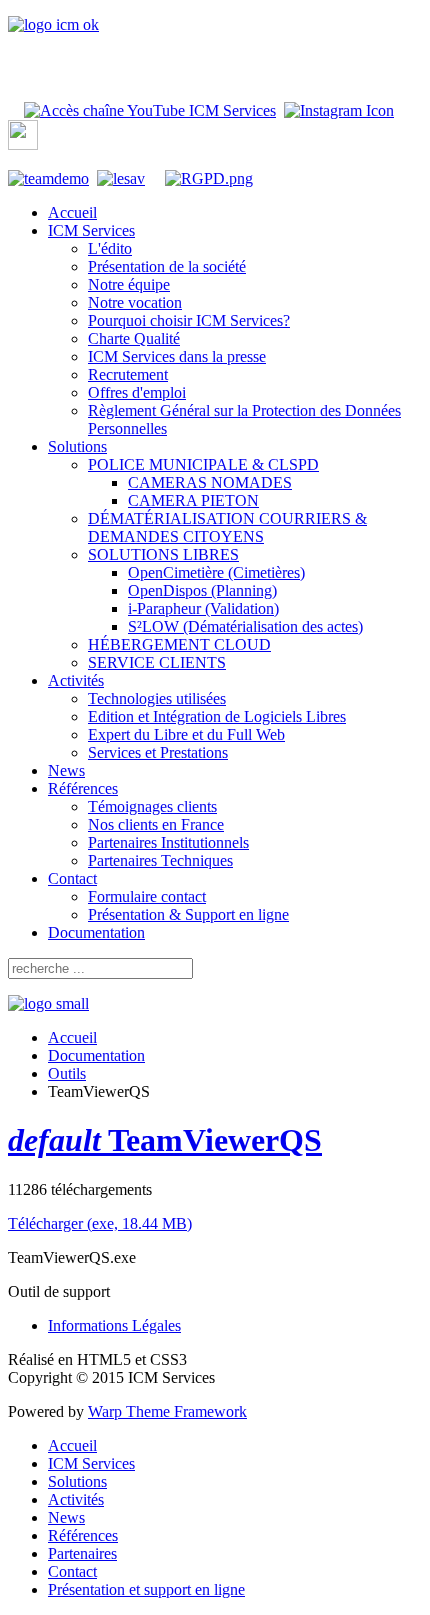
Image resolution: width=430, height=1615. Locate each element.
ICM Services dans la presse (177, 356)
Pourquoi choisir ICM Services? (189, 320)
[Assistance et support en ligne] (121, 178)
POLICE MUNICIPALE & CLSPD (203, 464)
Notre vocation (135, 302)
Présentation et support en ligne (146, 1589)
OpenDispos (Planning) (202, 590)
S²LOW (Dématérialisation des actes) (245, 626)
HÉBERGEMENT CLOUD (179, 644)
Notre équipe (129, 284)
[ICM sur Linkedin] (23, 144)
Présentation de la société (167, 266)
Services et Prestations (158, 752)
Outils (67, 1073)
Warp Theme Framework (167, 1411)
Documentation (96, 932)
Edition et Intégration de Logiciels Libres (217, 716)
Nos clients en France (156, 824)
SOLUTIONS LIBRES (163, 554)
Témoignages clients (152, 806)
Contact (72, 878)
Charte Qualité (134, 338)
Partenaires (82, 1553)
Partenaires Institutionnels (168, 842)
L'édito (110, 248)
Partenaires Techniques (160, 860)
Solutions (77, 446)
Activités (76, 680)
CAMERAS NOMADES (210, 482)
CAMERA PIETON (193, 500)
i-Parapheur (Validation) (203, 608)
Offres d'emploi (137, 392)
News (66, 770)
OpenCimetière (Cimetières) (216, 572)
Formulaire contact (147, 896)
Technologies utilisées (157, 698)
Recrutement (128, 374)
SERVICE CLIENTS (157, 662)
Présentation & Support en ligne (188, 914)
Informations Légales (114, 1325)
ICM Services (91, 230)
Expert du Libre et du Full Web (186, 734)
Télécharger (100, 1223)
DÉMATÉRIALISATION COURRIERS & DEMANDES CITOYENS (227, 527)
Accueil (72, 212)
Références (83, 788)
